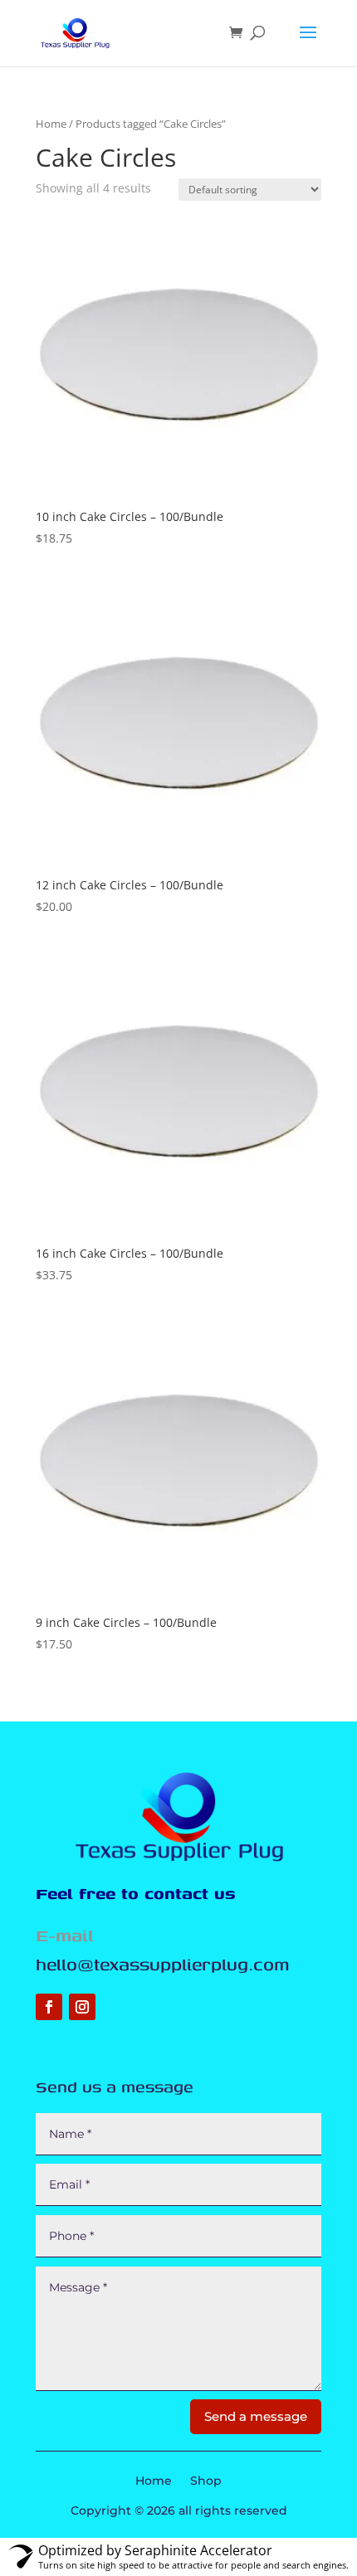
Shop (206, 2481)
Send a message (256, 2416)
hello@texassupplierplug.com (162, 1964)
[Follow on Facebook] (49, 2007)
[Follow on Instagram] (82, 2007)
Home (51, 124)
